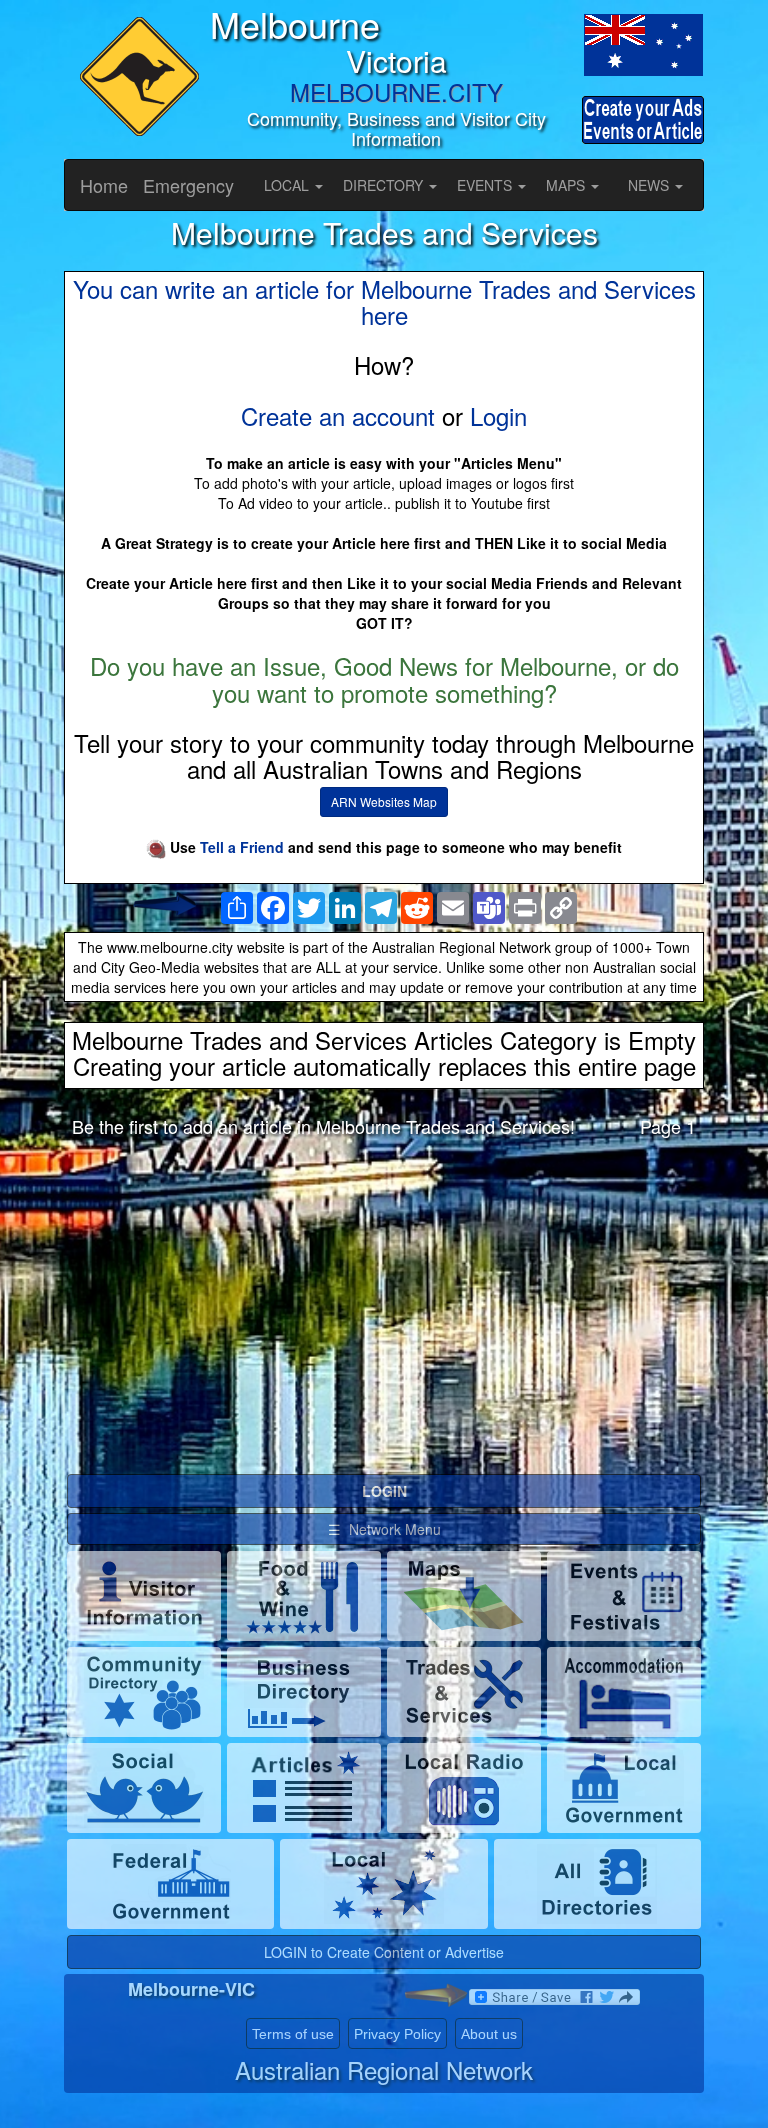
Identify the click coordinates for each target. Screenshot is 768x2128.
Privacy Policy (397, 2034)
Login (498, 415)
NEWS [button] (650, 185)
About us (489, 2034)
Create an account (338, 415)
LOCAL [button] (288, 185)
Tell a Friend (242, 847)
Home (104, 185)
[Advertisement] (384, 1311)
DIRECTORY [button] (385, 185)
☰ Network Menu (384, 1529)
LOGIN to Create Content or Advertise (384, 1952)
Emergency (188, 185)
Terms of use (293, 2034)
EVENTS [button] (486, 185)
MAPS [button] (567, 185)
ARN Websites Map (384, 801)
